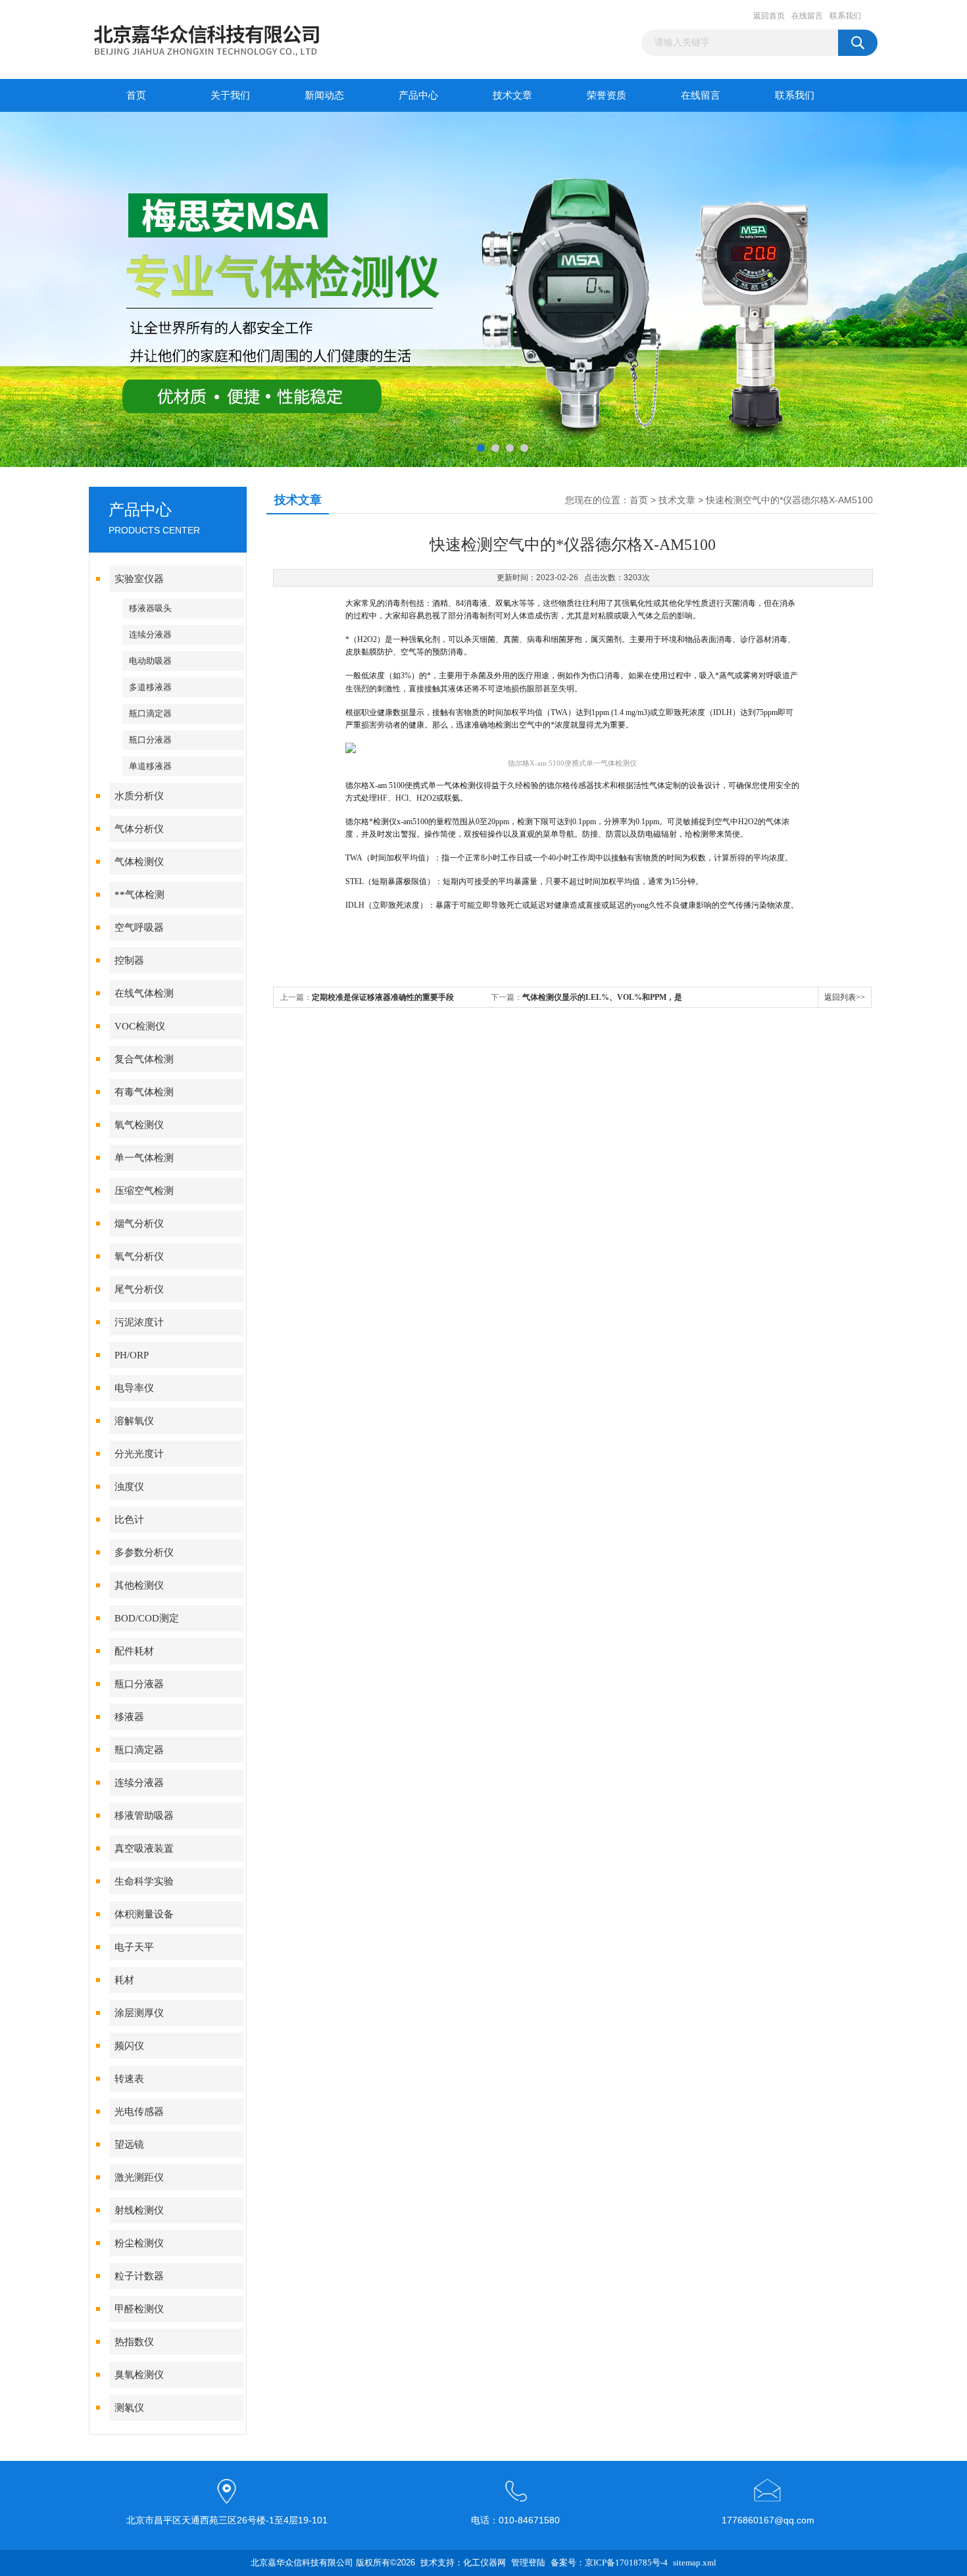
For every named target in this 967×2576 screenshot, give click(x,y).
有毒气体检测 (144, 1092)
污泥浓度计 (139, 1322)
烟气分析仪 (139, 1224)
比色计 (129, 1520)
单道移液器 (150, 766)
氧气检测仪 (139, 1125)
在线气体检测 (144, 993)
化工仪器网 (484, 2563)
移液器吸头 (150, 608)
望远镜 (129, 2144)
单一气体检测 (144, 1158)
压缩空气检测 (144, 1191)
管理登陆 (528, 2563)
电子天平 (134, 1947)
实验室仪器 (139, 579)
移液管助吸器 (144, 1816)
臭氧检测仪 (139, 2375)
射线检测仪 (139, 2210)
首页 (136, 95)
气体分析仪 (139, 829)
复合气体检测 (144, 1059)
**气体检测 (139, 895)
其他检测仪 (139, 1585)
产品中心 (418, 95)
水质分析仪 (139, 796)
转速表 (129, 2079)
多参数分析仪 (144, 1552)
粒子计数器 (139, 2276)
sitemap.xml (695, 2563)
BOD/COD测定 (147, 1618)
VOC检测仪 (140, 1026)
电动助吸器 (150, 661)
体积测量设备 (144, 1914)
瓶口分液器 (150, 740)
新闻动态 (324, 95)
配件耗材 (134, 1651)
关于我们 (230, 95)
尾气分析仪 (139, 1289)
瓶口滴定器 (150, 713)
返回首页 (769, 16)
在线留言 (807, 16)
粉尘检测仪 (139, 2243)
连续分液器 (150, 634)
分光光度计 (139, 1454)
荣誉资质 (607, 95)
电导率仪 (134, 1388)
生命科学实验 (144, 1881)
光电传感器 (139, 2112)
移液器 (129, 1717)
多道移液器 (150, 687)
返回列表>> (845, 997)
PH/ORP (132, 1355)
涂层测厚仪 (139, 2013)
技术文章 (512, 95)
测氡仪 (129, 2408)
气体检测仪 (139, 862)
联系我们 (845, 16)
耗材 (124, 1980)
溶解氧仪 (134, 1421)
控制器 (129, 960)
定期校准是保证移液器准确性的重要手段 (383, 997)
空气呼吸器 (139, 928)
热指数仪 (134, 2342)
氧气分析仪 (139, 1256)
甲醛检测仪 (139, 2309)
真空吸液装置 (144, 1848)
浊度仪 (129, 1487)
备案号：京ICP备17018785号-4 (609, 2563)
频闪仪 (129, 2046)
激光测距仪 (139, 2177)
